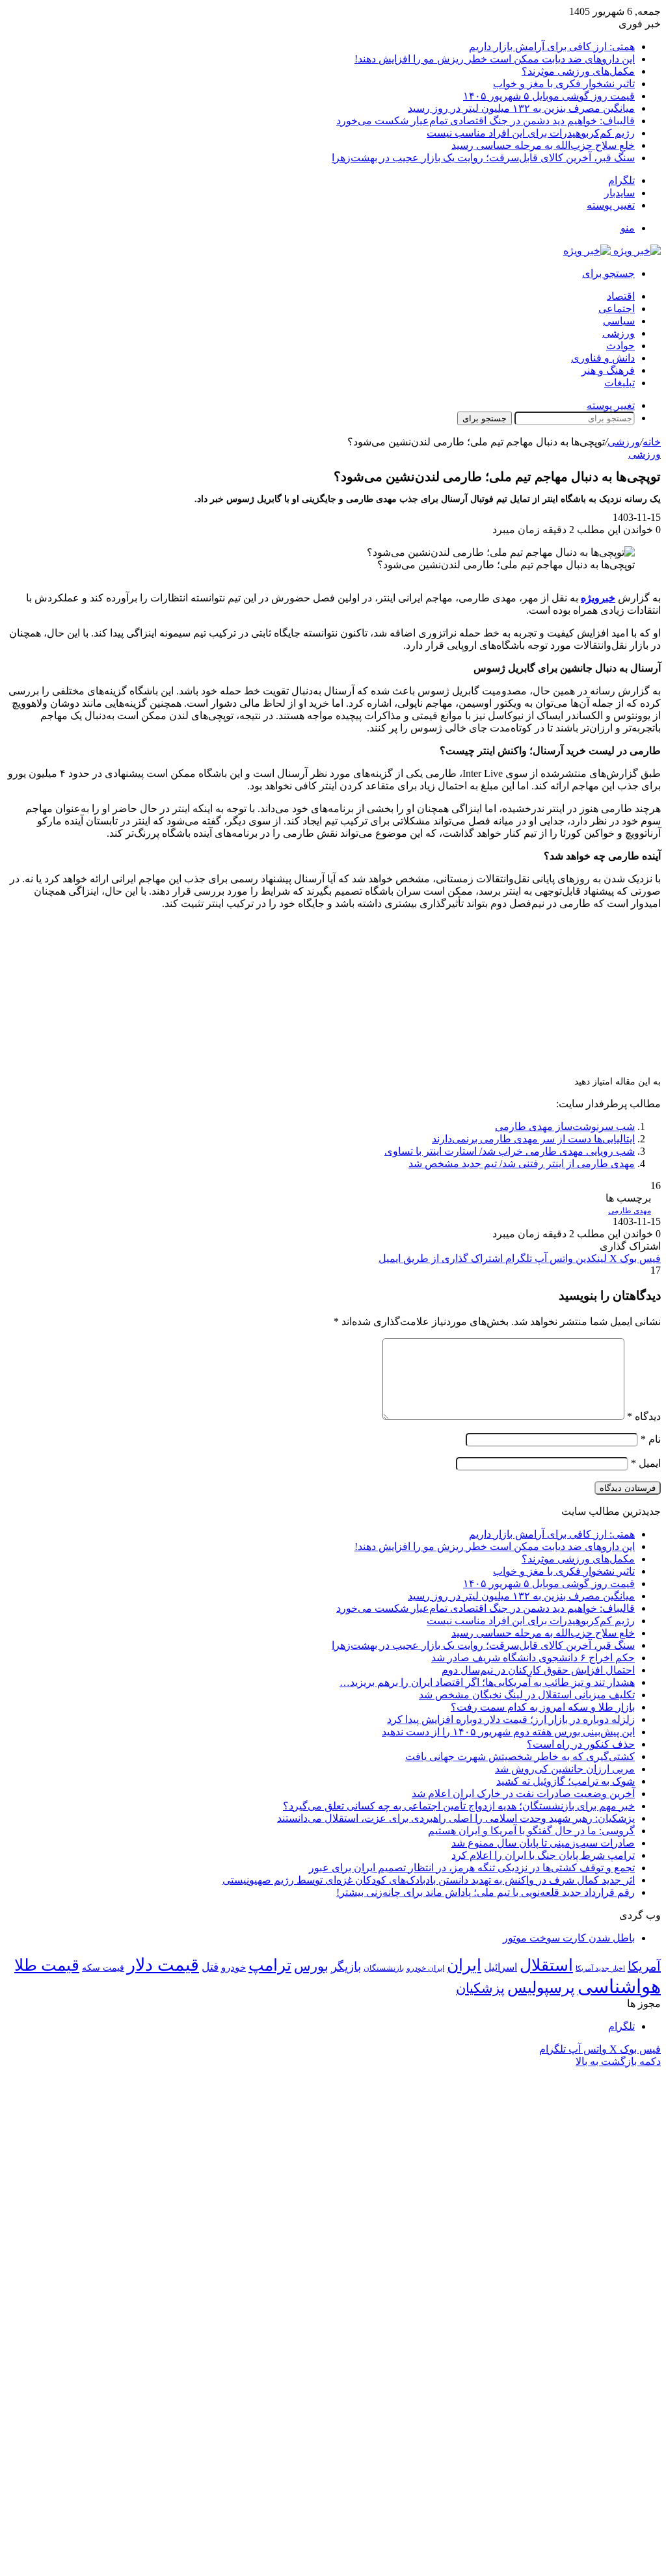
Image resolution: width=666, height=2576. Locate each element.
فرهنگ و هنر (608, 370)
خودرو (233, 1967)
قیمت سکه (103, 1968)
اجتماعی (617, 309)
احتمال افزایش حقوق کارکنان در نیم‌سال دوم (538, 1670)
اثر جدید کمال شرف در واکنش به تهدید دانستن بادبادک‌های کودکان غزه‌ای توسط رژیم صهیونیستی (429, 1880)
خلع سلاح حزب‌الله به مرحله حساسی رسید (543, 145)
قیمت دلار (163, 1965)
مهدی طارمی (630, 1211)
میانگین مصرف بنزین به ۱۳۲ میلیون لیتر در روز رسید (521, 108)
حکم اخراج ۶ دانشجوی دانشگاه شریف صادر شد (533, 1658)
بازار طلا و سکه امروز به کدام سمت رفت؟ (543, 1707)
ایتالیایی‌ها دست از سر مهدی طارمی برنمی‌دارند (533, 1139)
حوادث (620, 346)
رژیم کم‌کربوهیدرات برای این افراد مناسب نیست (531, 133)
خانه (652, 442)
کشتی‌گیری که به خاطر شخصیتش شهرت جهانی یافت (520, 1756)
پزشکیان (480, 1988)
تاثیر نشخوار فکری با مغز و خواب (564, 84)
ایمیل (646, 1463)
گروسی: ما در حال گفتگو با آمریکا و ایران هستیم (531, 1831)
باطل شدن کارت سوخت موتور (569, 1938)
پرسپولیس (541, 1987)
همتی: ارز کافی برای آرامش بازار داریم (552, 46)
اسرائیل (500, 1967)
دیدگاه (644, 1416)
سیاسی (619, 321)
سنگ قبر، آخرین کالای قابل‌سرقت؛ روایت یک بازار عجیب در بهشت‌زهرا (483, 158)
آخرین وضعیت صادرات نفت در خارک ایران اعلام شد (523, 1794)
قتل (210, 1967)
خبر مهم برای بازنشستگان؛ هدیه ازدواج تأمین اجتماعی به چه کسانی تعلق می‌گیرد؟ (459, 1806)
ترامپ (270, 1965)
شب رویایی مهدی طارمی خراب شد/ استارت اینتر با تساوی (510, 1151)
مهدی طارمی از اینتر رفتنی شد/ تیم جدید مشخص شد (522, 1163)
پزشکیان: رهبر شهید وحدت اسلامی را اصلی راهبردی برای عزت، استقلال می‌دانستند (456, 1818)
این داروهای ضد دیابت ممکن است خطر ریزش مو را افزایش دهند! (495, 59)
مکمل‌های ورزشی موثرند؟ (578, 71)
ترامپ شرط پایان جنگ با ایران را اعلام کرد (543, 1855)
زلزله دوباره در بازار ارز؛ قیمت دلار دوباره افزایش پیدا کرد (511, 1719)
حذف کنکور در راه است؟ (581, 1744)
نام (651, 1439)
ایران (464, 1965)
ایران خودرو (425, 1968)
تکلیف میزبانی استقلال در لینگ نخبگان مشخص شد (527, 1695)
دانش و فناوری (603, 358)
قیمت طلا (47, 1965)
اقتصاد (621, 296)
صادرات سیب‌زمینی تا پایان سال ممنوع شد (543, 1843)
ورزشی (619, 333)
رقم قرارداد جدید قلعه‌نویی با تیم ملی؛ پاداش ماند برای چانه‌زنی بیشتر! (486, 1892)
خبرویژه (598, 598)
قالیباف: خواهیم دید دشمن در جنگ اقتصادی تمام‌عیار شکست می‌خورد (486, 121)
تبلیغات (619, 383)
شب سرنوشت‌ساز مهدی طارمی (565, 1126)
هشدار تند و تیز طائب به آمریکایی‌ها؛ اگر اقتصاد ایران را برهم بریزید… (487, 1682)
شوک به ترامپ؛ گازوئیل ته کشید (566, 1781)
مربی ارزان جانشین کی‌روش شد (565, 1769)
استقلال (546, 1965)
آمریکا (644, 1966)
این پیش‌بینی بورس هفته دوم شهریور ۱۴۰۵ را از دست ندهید (508, 1732)
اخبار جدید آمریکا (600, 1968)
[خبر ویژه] (612, 251)
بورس (311, 1966)
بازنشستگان (384, 1968)
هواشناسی (619, 1986)
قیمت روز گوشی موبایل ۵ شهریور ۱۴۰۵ (549, 96)
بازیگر (346, 1966)
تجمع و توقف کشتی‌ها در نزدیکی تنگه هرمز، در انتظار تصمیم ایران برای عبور (472, 1868)
